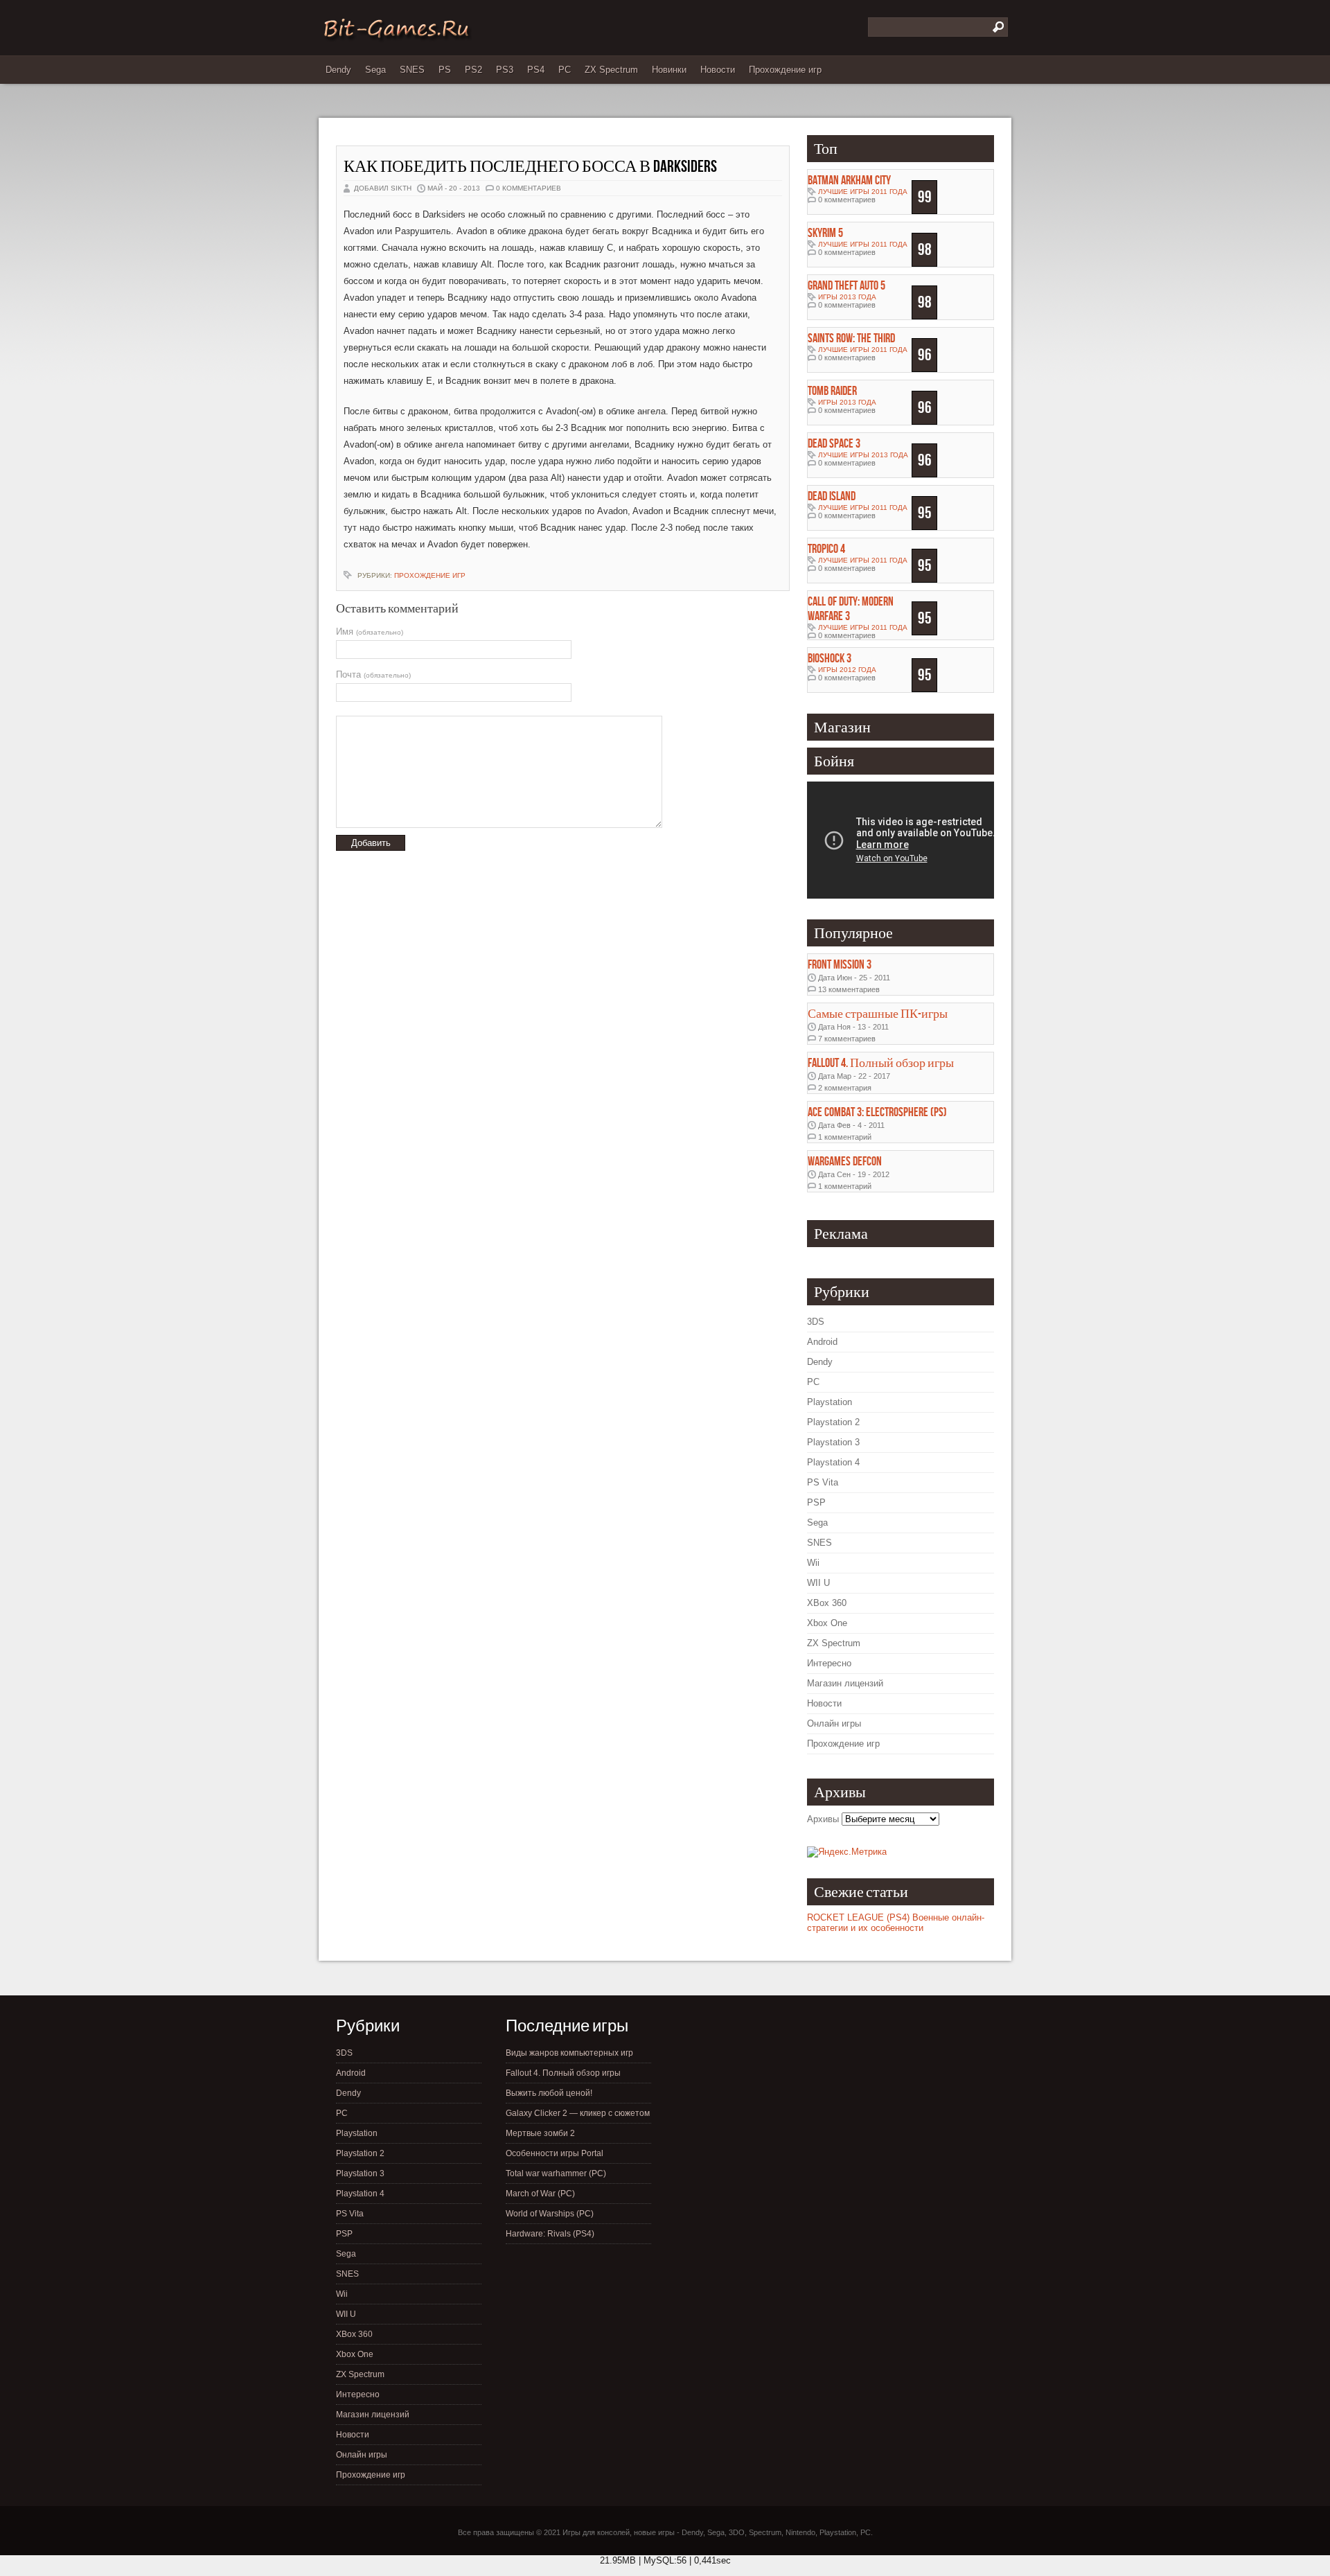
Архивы (823, 1819)
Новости (718, 70)
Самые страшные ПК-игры (878, 1014)
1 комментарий (845, 1137)
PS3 (505, 70)
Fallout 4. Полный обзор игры (881, 1063)
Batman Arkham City (849, 180)
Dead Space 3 (834, 444)
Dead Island (832, 496)
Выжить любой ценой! (549, 2093)
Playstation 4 (833, 1462)
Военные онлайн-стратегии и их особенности (896, 1923)
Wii (813, 1563)
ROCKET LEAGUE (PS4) (858, 1917)
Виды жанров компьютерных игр (569, 2053)
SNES (412, 70)
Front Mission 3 (840, 965)
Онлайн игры (834, 1723)
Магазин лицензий (845, 1683)
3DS (816, 1322)
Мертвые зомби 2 (540, 2133)
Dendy (338, 70)
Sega (375, 70)
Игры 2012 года (847, 670)
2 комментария (845, 1088)
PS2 (473, 70)
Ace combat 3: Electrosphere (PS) (877, 1112)
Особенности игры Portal (555, 2153)
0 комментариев (529, 188)
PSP (816, 1502)
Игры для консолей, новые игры (619, 2532)
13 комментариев (849, 989)
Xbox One (827, 1623)
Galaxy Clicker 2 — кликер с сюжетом (578, 2113)
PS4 (536, 70)
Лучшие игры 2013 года (863, 455)
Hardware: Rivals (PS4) (550, 2234)
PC (565, 70)
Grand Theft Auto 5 (846, 286)
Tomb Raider (832, 391)
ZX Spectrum (611, 70)
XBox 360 (827, 1603)
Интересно (829, 1663)
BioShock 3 (830, 659)
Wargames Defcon (845, 1162)
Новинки (669, 70)
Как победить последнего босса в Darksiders (530, 167)
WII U (818, 1583)
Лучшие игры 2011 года (863, 192)
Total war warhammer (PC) (556, 2173)
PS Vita (823, 1482)
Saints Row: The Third (851, 338)
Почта (373, 674)
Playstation (830, 1402)
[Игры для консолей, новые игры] (396, 39)
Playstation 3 (833, 1442)
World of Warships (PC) (550, 2214)
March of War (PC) (540, 2194)
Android (822, 1342)
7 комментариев (847, 1039)
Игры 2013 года (847, 297)
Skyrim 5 (825, 233)
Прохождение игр (785, 70)
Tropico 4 (826, 549)
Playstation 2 (833, 1422)
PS (445, 70)
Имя (370, 632)
